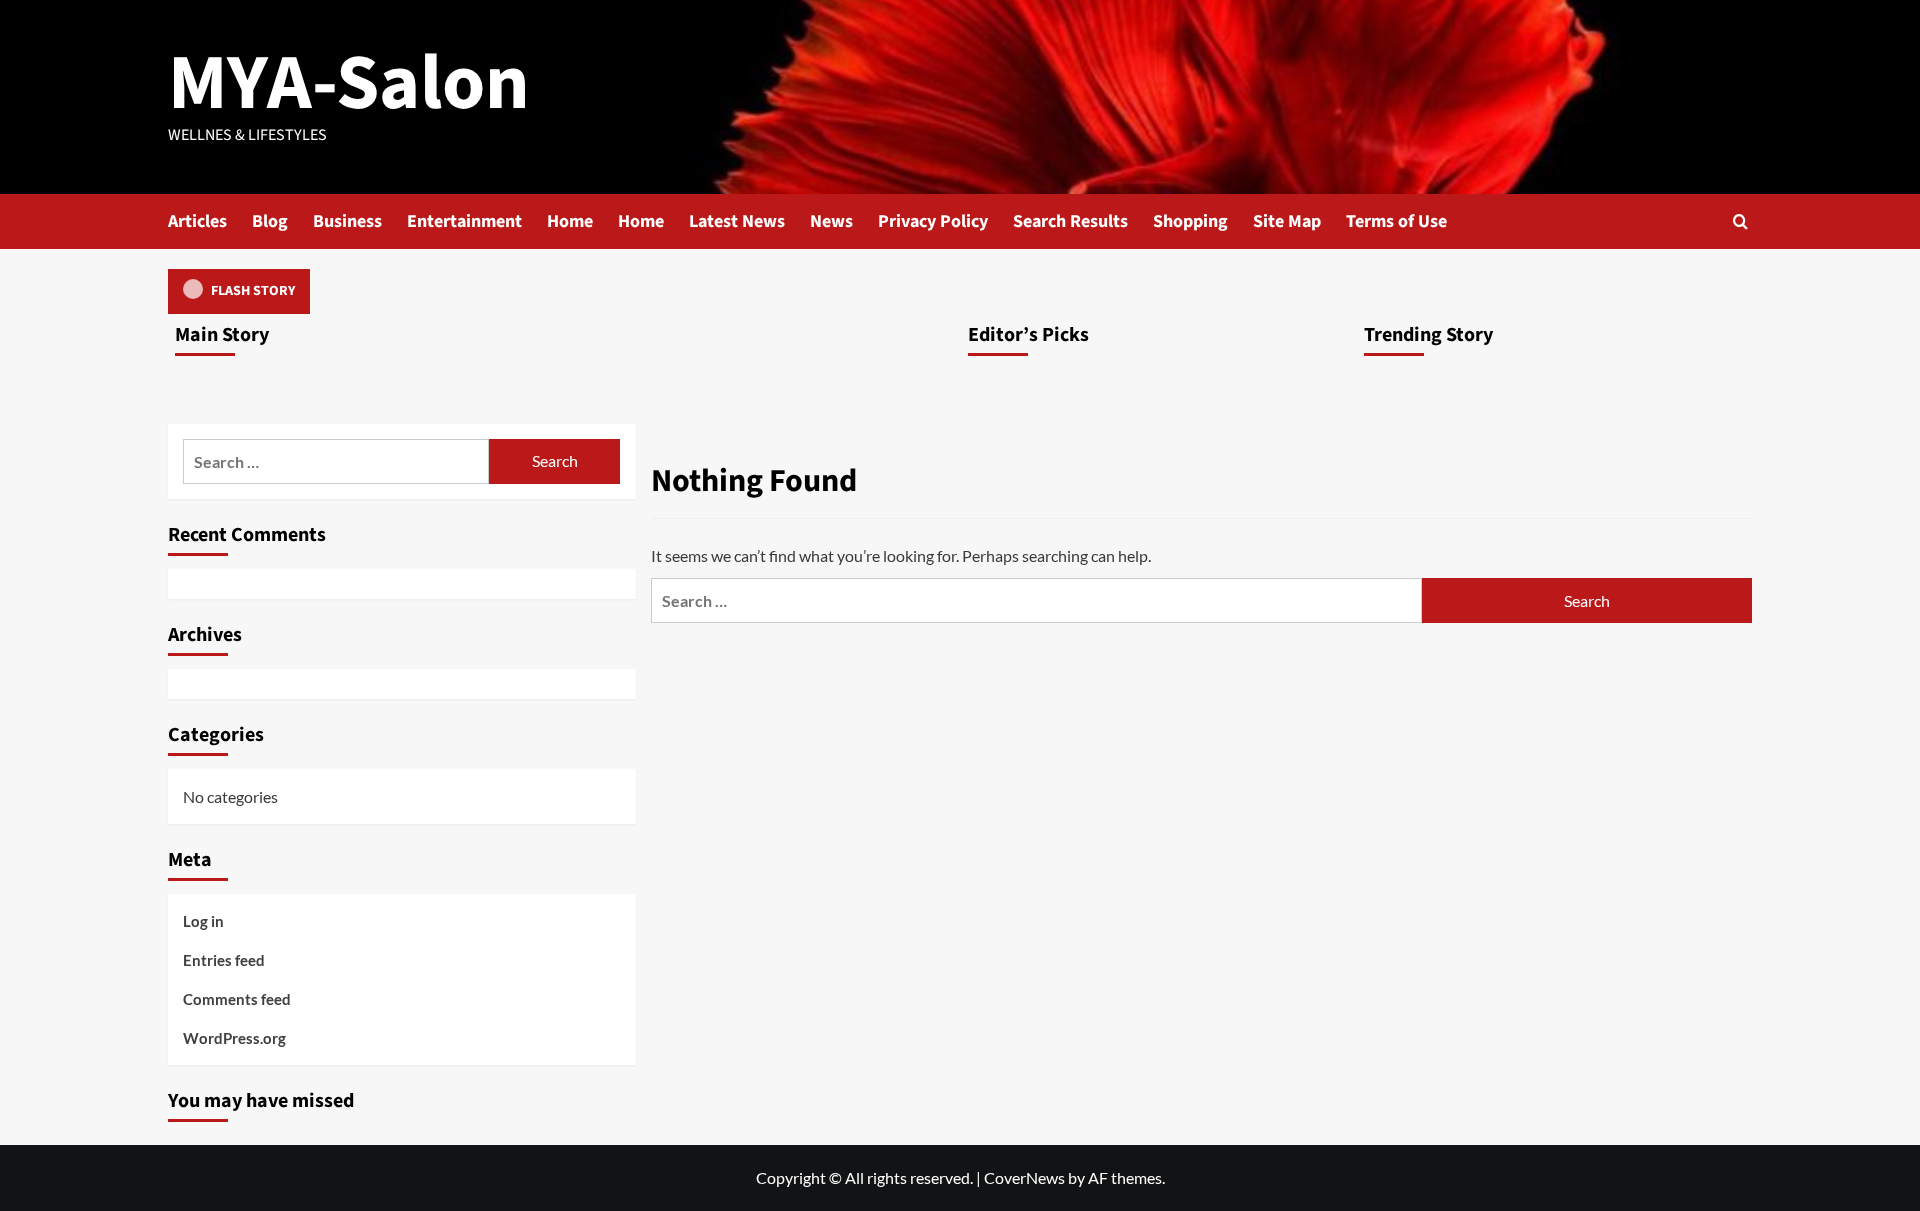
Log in (203, 921)
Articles (197, 221)
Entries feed (224, 960)
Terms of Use (1396, 221)
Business (347, 221)
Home (570, 221)
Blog (270, 221)
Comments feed (237, 999)
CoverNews (1024, 1177)
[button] (1740, 221)
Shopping (1190, 221)
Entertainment (464, 221)
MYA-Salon (349, 83)
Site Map (1287, 221)
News (831, 221)
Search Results (1070, 221)
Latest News (737, 221)
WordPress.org (234, 1038)
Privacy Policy (933, 221)
